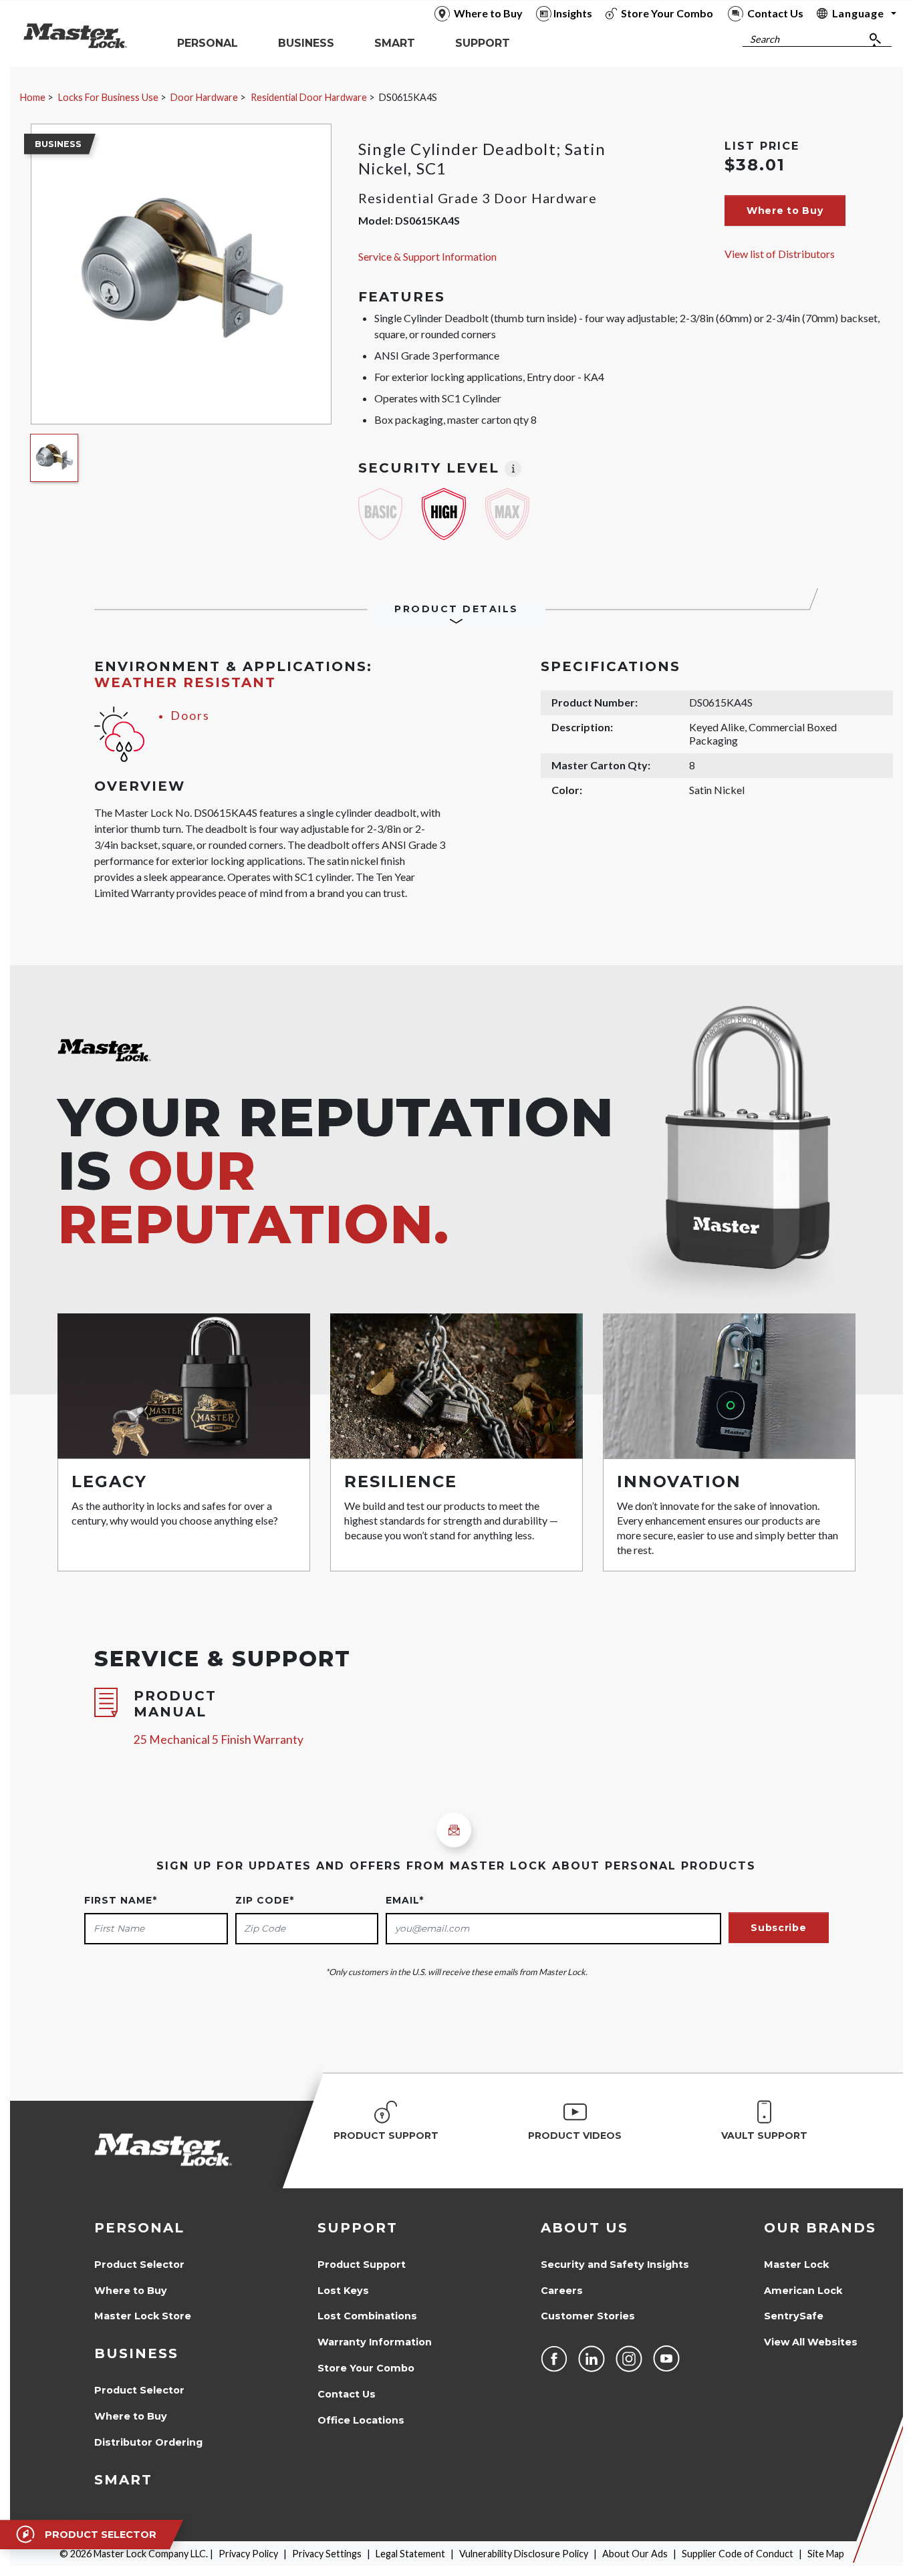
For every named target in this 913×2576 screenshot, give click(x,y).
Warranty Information (375, 2342)
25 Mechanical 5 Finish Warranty (219, 1740)
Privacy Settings (327, 2554)
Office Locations (361, 2420)
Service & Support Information (427, 256)
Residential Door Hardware (309, 97)
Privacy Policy (248, 2554)
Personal (139, 2228)
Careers (562, 2291)
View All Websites (811, 2342)
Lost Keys (343, 2291)
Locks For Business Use (108, 97)
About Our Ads (635, 2554)
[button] (785, 211)
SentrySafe (794, 2316)
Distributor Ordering (148, 2442)
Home (33, 97)
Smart (123, 2480)
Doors (190, 716)
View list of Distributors (780, 254)
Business (136, 2353)
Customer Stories (588, 2316)
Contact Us (347, 2394)
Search (765, 39)
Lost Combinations (367, 2316)
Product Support (362, 2265)
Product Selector (139, 2265)
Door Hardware (204, 97)
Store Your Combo (366, 2368)
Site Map (826, 2554)
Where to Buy (131, 2291)
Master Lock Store (143, 2316)
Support (358, 2228)
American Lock (803, 2291)
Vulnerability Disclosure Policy (524, 2554)
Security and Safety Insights (615, 2265)
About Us (584, 2228)
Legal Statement (410, 2554)
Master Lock (796, 2265)
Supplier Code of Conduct (738, 2554)
